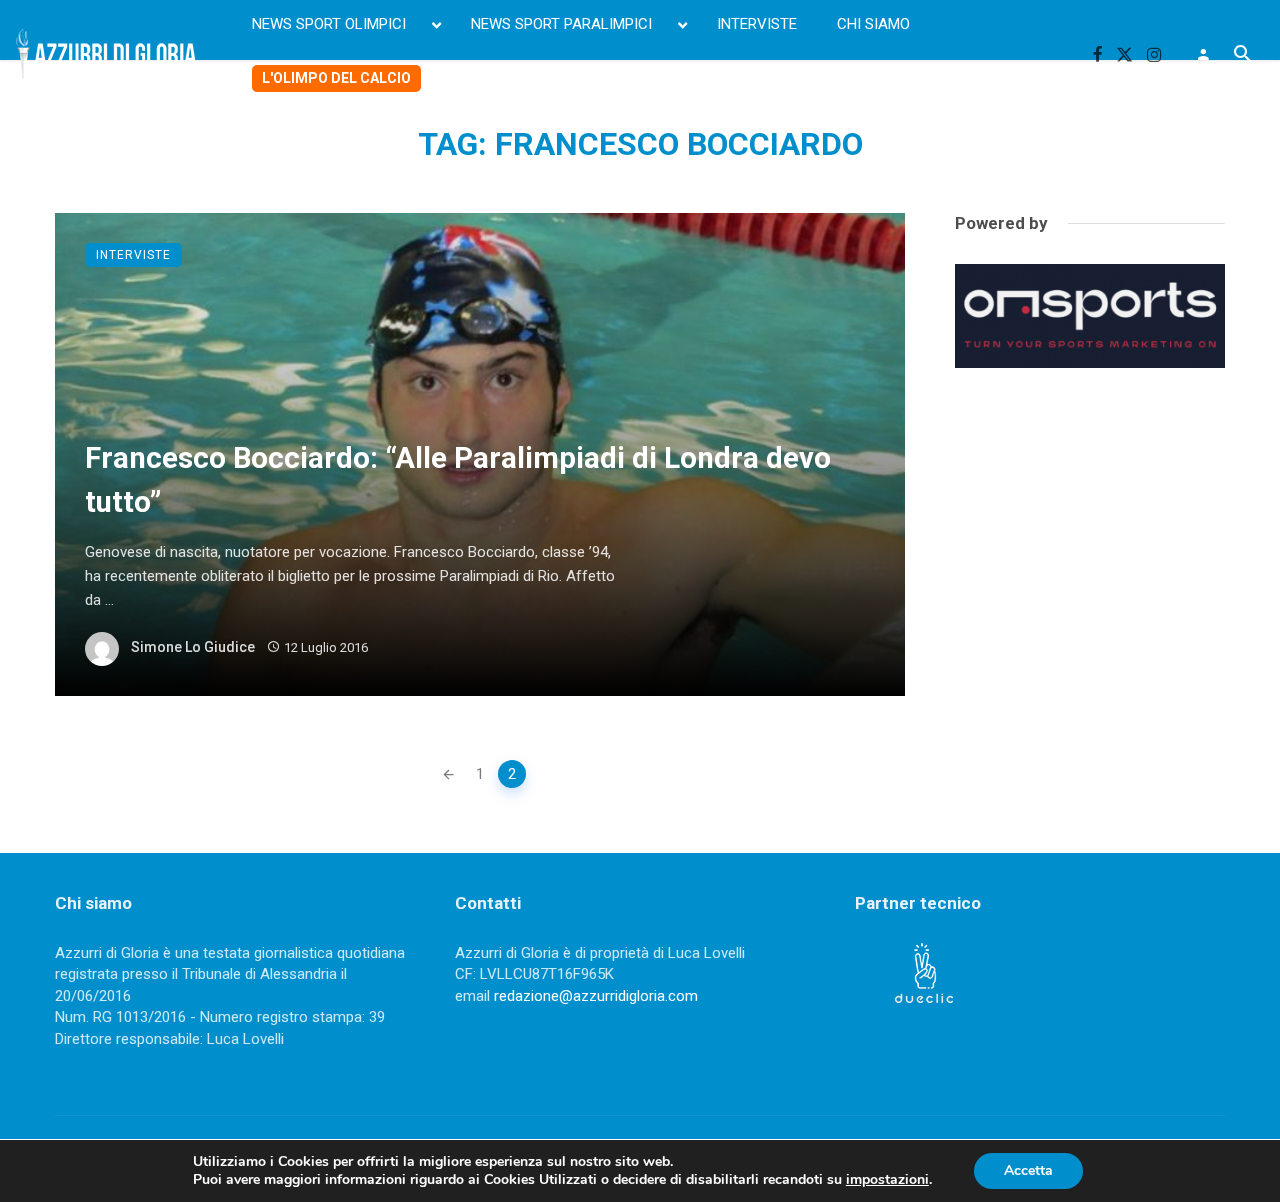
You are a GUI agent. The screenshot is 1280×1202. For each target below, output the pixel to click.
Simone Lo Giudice (193, 647)
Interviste (133, 255)
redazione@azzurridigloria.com (596, 996)
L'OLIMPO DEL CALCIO (336, 78)
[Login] (1203, 54)
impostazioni (887, 1180)
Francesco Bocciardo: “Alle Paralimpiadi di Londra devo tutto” (458, 480)
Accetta (1028, 1170)
